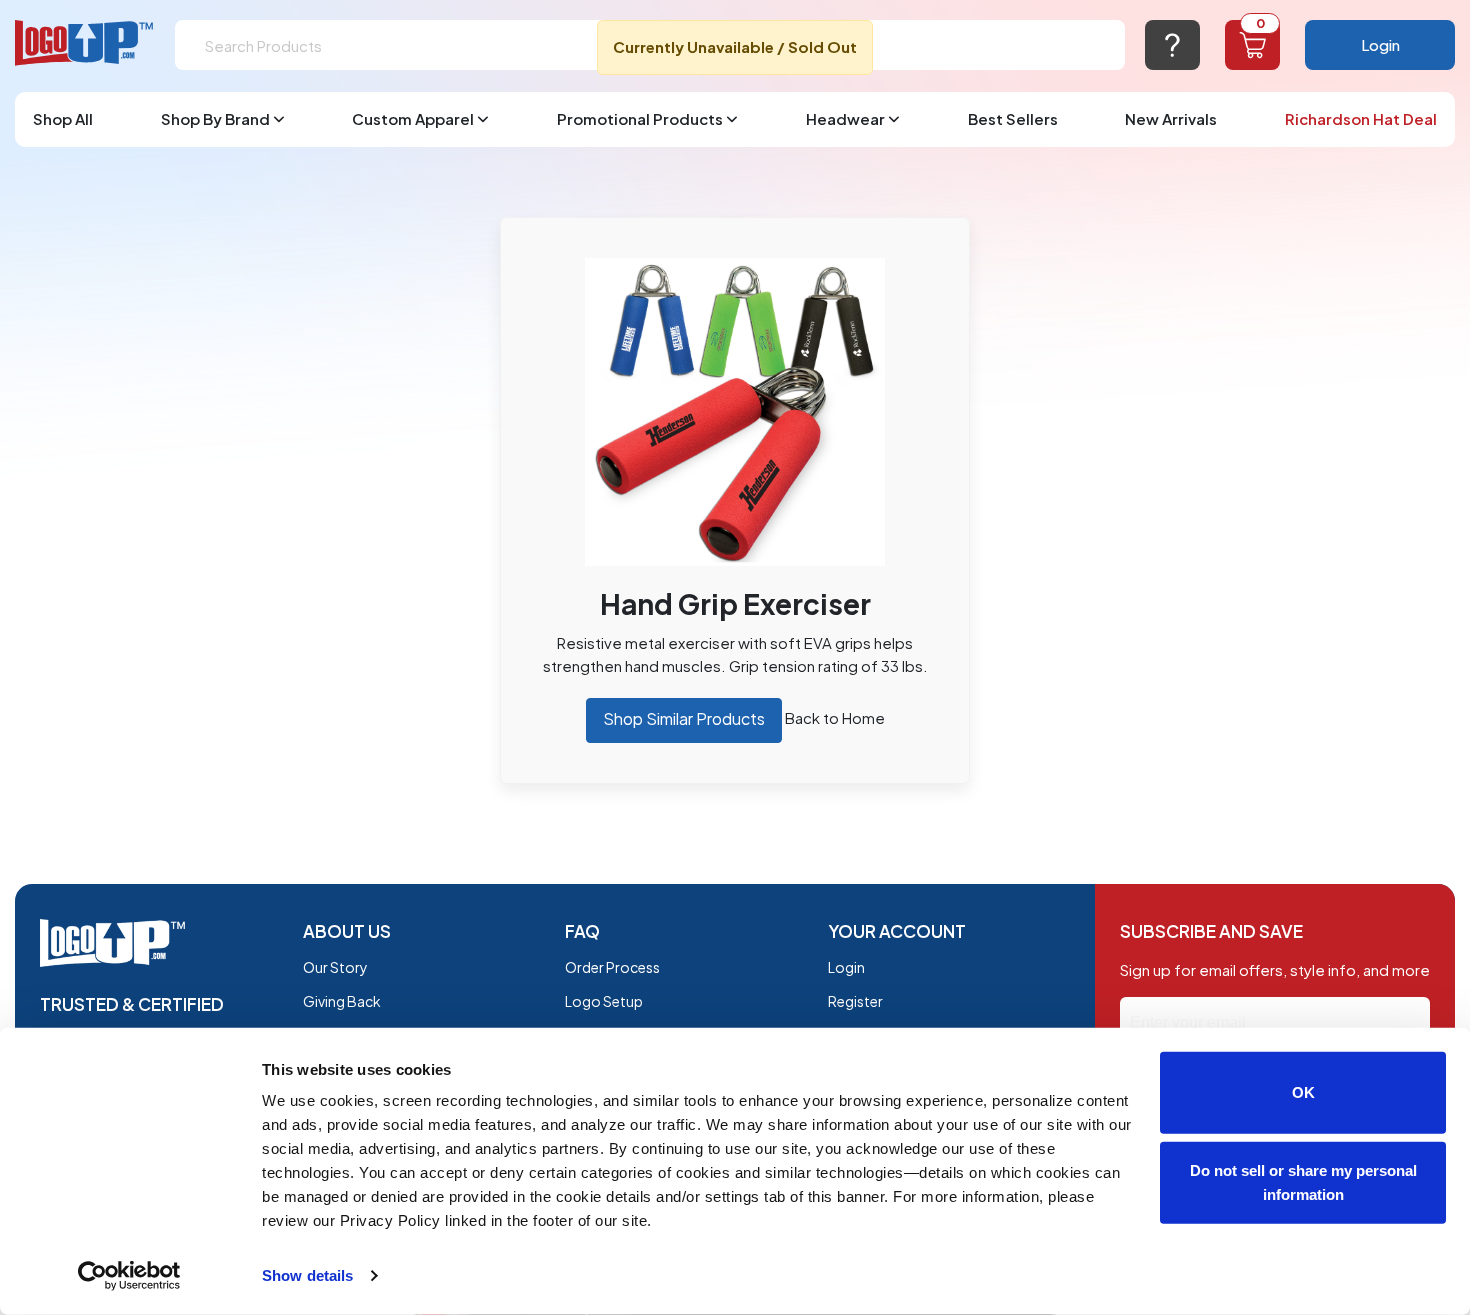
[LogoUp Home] (85, 43)
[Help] (1172, 45)
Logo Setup (604, 1001)
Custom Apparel (413, 118)
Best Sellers (1013, 118)
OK (1303, 1092)
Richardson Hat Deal (1361, 118)
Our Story (335, 967)
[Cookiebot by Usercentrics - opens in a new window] (129, 1276)
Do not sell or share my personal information (1303, 1181)
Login (1380, 44)
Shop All (63, 118)
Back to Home (835, 717)
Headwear (845, 118)
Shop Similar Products (684, 718)
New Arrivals (1171, 118)
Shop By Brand (215, 118)
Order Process (612, 967)
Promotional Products (640, 118)
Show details (307, 1275)
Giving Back (342, 1001)
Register (855, 1001)
